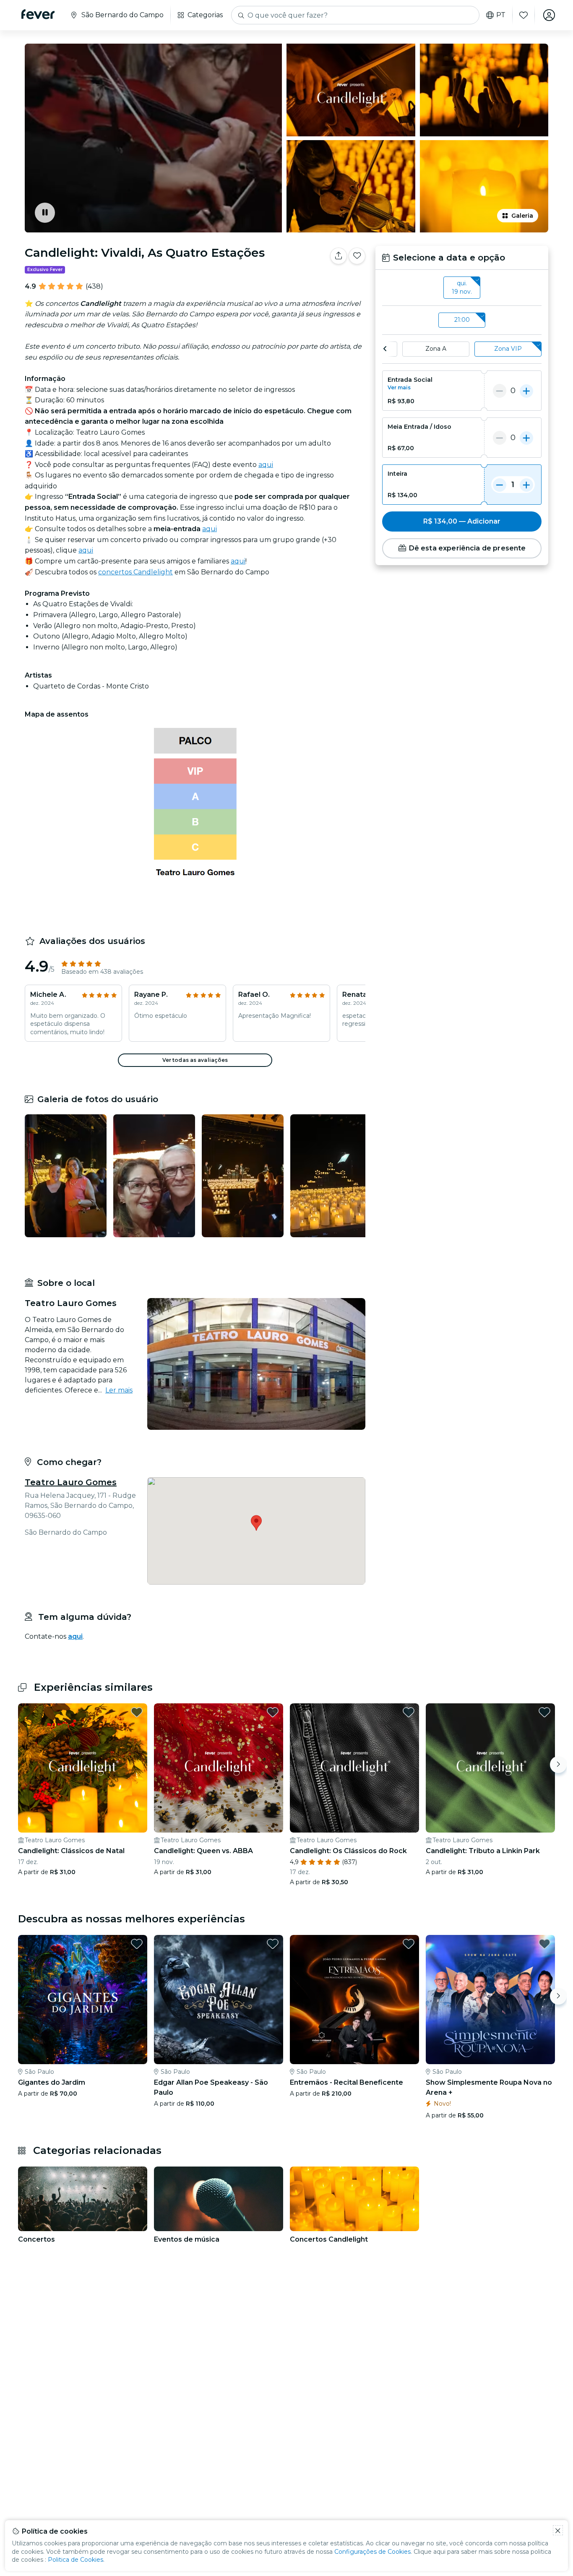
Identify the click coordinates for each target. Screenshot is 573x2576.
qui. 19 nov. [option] (462, 287)
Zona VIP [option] (508, 349)
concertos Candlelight (135, 572)
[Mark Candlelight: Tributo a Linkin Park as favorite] (544, 1712)
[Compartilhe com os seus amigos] (339, 256)
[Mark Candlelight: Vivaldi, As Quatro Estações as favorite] (357, 256)
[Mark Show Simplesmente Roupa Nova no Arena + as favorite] (544, 1944)
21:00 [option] (462, 320)
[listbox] (462, 288)
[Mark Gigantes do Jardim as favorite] (137, 1944)
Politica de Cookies (76, 2560)
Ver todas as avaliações (195, 1060)
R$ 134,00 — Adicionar (462, 521)
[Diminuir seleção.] (500, 391)
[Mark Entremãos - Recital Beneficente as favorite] (409, 1944)
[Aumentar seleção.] (526, 391)
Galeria (522, 216)
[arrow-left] (385, 349)
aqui (266, 465)
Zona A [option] (436, 349)
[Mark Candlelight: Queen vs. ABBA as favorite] (273, 1712)
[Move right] (558, 1765)
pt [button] (501, 15)
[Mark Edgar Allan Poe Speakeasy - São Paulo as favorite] (273, 1944)
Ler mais (119, 1390)
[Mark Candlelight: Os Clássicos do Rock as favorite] (409, 1712)
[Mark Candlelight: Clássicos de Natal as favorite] (137, 1712)
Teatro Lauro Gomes (71, 1482)
